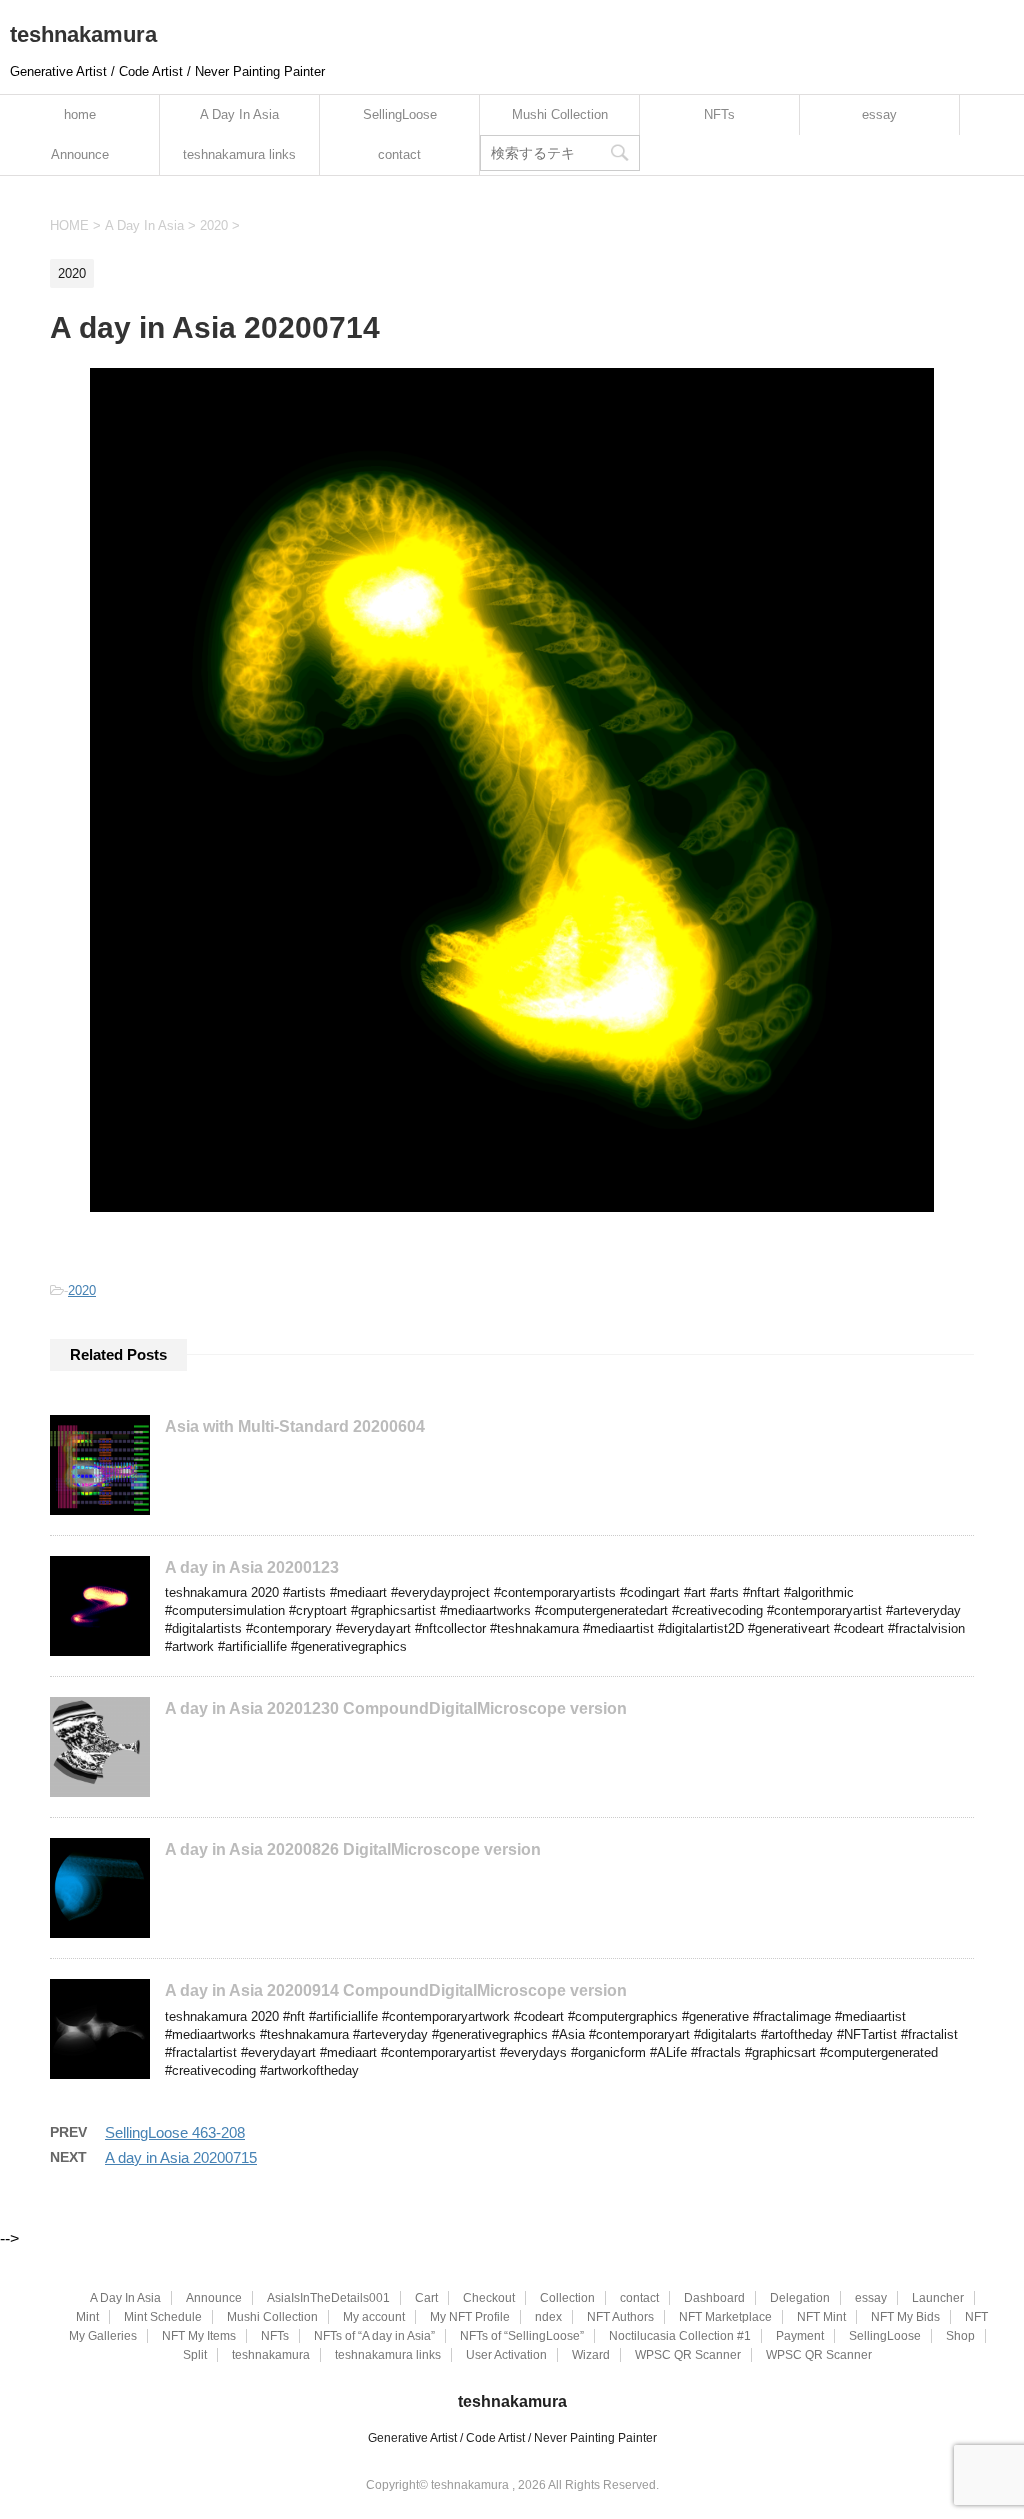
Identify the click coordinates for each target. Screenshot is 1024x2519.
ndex (548, 2317)
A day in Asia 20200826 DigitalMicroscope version (353, 1849)
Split (195, 2355)
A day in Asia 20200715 (181, 2157)
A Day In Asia (239, 114)
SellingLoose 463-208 (175, 2132)
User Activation (506, 2355)
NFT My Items (199, 2336)
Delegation (800, 2298)
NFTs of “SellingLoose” (522, 2336)
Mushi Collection (560, 114)
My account (374, 2317)
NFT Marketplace (725, 2317)
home (80, 114)
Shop (960, 2336)
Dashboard (714, 2298)
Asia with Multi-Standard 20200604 (295, 1426)
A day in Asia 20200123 (252, 1567)
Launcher (938, 2298)
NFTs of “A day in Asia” (374, 2336)
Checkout (489, 2298)
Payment (800, 2336)
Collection (567, 2298)
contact (399, 154)
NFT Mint (821, 2317)
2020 (82, 1290)
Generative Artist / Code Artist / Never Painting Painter (512, 2438)
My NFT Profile (470, 2317)
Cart (426, 2298)
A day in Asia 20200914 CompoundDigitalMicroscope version (396, 1990)
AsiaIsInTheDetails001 (328, 2298)
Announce (80, 154)
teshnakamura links (239, 154)
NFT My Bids (905, 2317)
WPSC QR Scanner (688, 2355)
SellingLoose (400, 114)
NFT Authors (620, 2317)
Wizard (591, 2355)
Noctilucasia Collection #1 (680, 2336)
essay (879, 114)
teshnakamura (83, 34)
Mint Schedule (163, 2317)
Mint (87, 2317)
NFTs (719, 114)
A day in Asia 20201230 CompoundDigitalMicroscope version (396, 1708)
